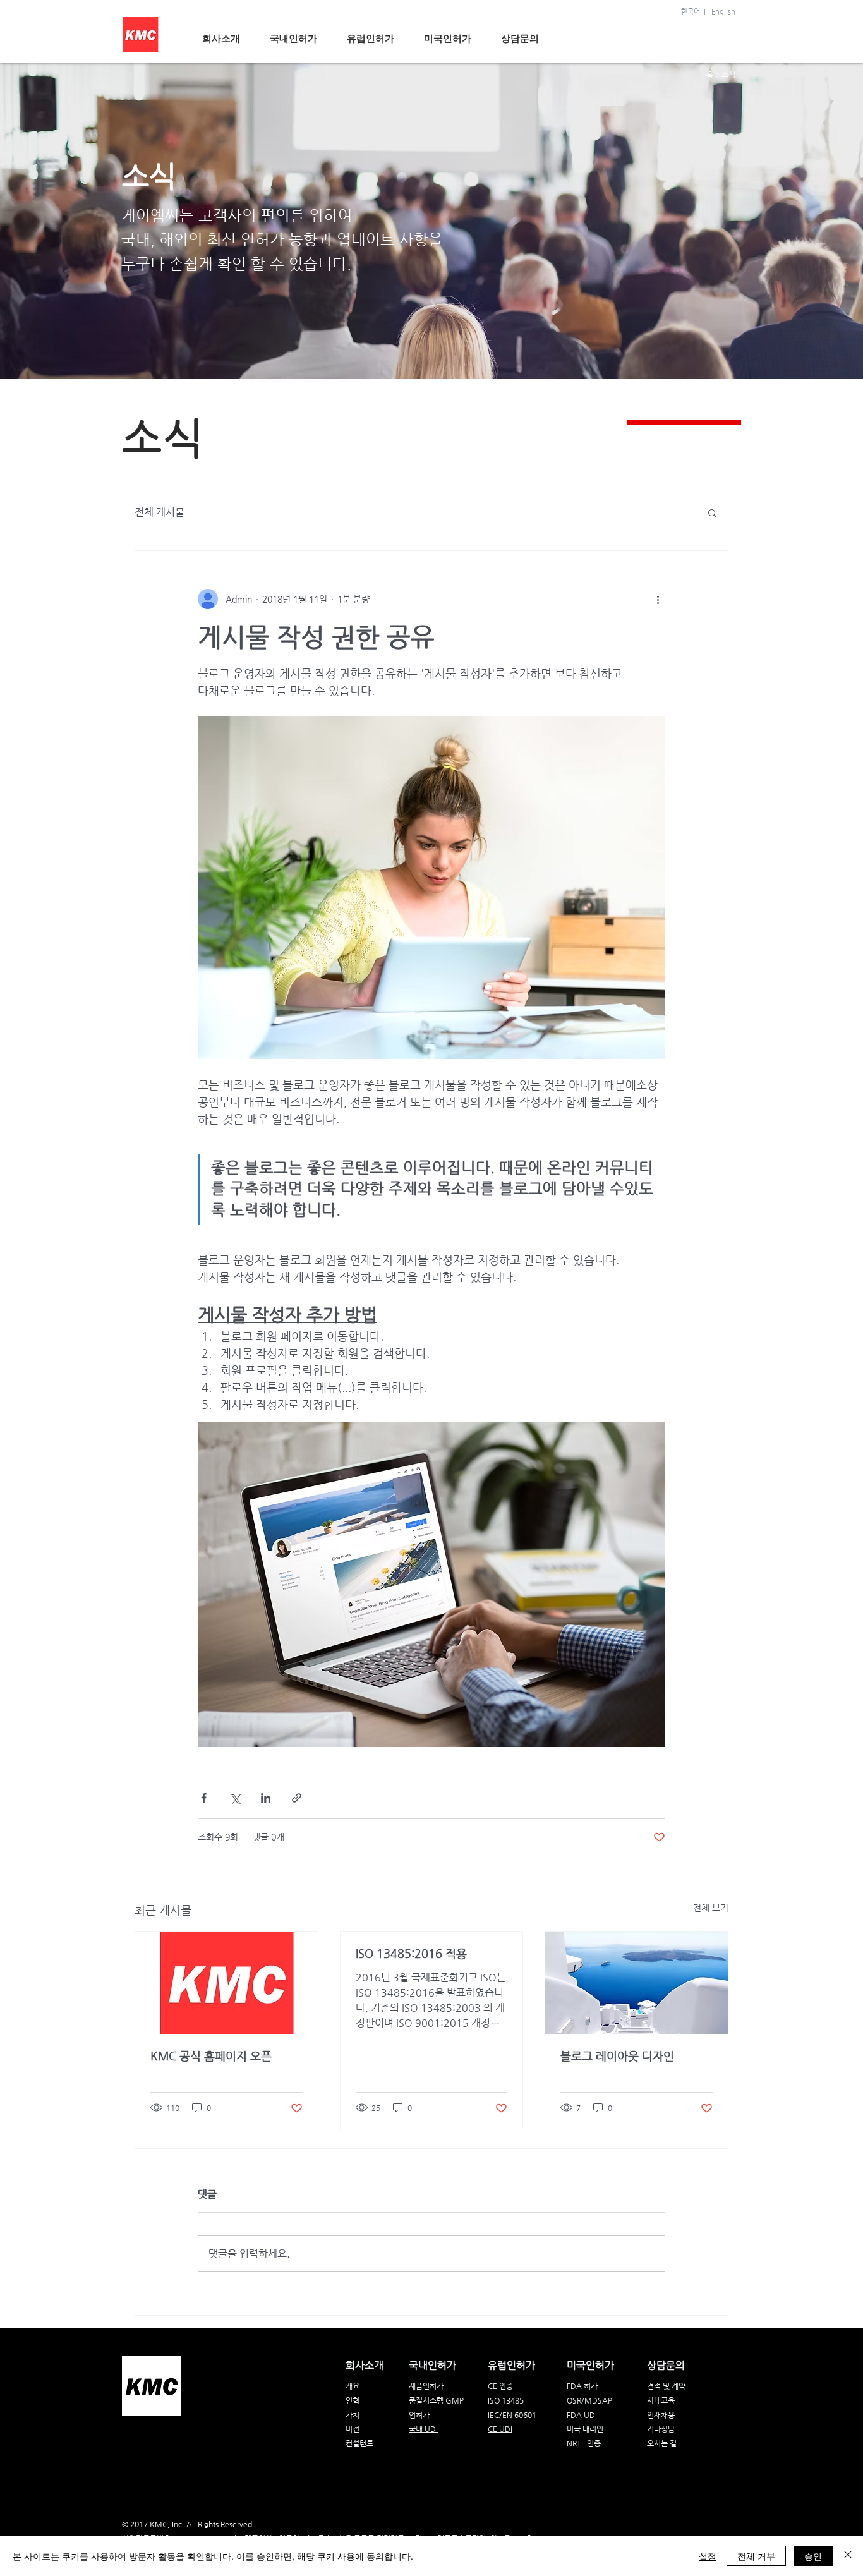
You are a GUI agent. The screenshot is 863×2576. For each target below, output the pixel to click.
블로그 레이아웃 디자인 (617, 2056)
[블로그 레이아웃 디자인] (637, 1983)
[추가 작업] (658, 599)
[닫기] (848, 2556)
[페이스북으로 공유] (204, 1798)
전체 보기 (711, 1908)
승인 (813, 2556)
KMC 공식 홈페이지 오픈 (211, 2056)
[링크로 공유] (297, 1798)
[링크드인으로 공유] (266, 1798)
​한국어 (691, 12)
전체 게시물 (160, 512)
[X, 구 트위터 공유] (235, 1798)
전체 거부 (756, 2556)
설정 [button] (708, 2556)
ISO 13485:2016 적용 (411, 1953)
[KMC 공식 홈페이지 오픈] (226, 1983)
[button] (712, 512)
